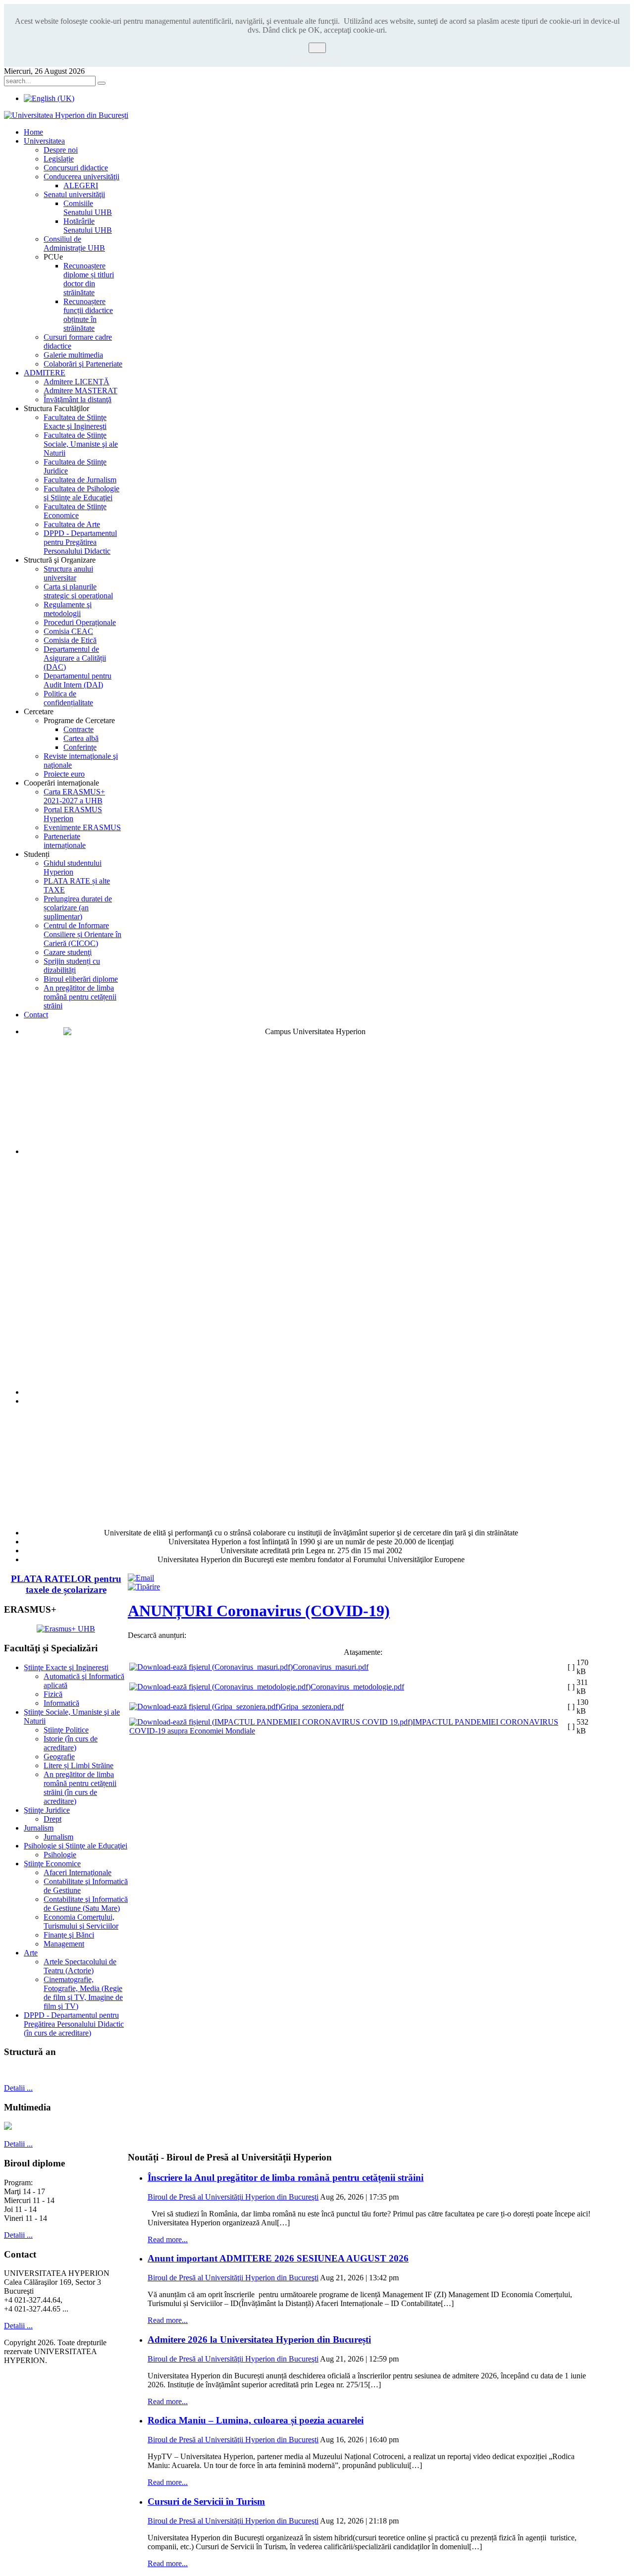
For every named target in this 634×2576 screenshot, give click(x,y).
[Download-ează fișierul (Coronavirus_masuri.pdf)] (211, 1667)
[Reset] (102, 83)
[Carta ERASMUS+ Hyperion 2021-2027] (66, 1629)
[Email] (141, 1578)
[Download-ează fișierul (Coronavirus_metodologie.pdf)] (220, 1687)
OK (317, 48)
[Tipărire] (144, 1587)
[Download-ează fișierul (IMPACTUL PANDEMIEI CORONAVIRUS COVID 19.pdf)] (271, 1722)
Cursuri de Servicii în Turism (206, 2501)
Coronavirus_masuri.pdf (331, 1667)
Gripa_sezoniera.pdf (312, 1707)
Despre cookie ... (317, 57)
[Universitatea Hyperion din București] (66, 115)
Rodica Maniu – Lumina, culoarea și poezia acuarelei (256, 2420)
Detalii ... (18, 2088)
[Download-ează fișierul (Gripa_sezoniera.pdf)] (205, 1707)
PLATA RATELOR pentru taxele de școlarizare (66, 1584)
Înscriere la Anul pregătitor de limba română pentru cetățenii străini (286, 2178)
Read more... (168, 2239)
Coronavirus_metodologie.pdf (357, 1687)
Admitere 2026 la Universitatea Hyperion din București (259, 2339)
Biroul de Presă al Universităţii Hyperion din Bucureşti (233, 2197)
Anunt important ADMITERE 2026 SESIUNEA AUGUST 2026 (278, 2258)
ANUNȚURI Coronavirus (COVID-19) (259, 1611)
